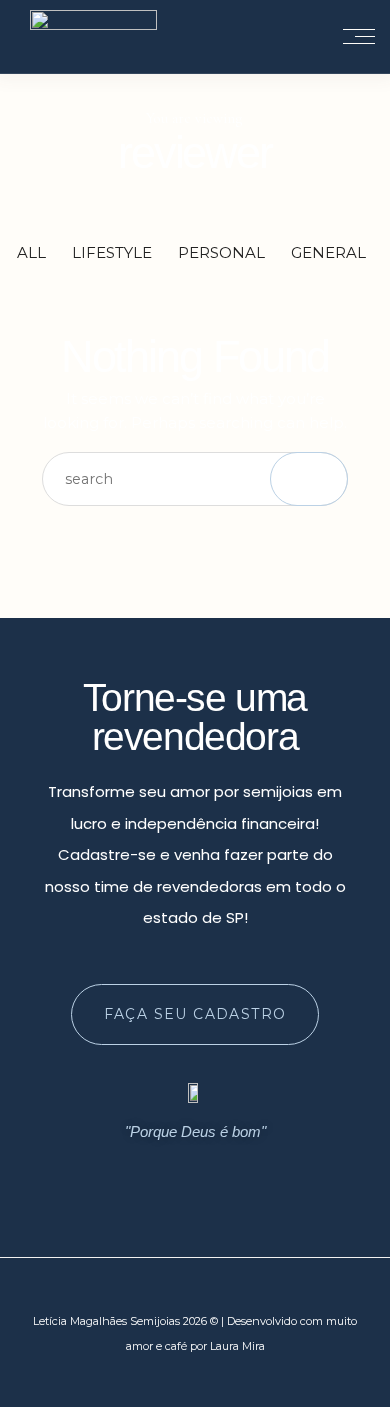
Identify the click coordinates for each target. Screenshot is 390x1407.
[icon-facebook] (195, 1178)
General (328, 252)
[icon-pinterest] (233, 1178)
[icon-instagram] (157, 1178)
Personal (221, 252)
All (31, 252)
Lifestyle (112, 252)
